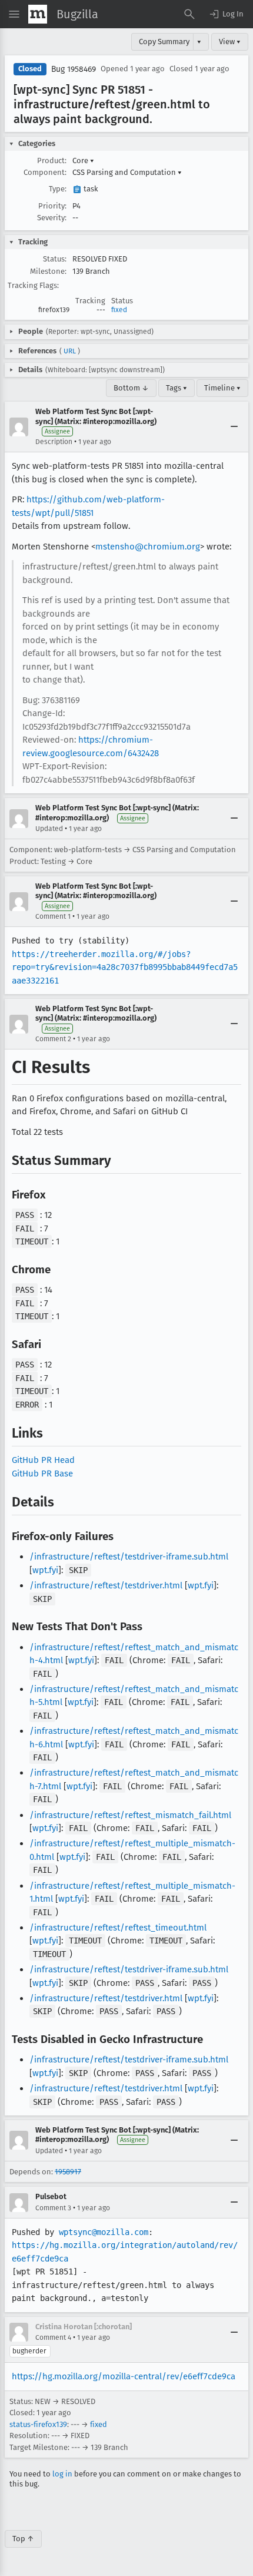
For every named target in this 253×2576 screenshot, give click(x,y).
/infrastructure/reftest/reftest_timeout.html (118, 1928)
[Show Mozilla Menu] (38, 14)
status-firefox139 (38, 2424)
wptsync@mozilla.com (104, 2232)
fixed (119, 310)
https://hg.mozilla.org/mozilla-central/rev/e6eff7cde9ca (124, 2376)
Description (54, 442)
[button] (226, 14)
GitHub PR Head (43, 1460)
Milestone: (48, 271)
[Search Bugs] (189, 14)
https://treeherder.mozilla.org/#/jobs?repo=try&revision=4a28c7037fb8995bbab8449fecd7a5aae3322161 (125, 967)
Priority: (52, 206)
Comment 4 (53, 2337)
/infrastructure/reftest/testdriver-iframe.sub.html (129, 1557)
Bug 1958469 (74, 69)
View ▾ (230, 42)
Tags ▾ (177, 388)
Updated (49, 829)
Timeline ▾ (222, 388)
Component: (45, 172)
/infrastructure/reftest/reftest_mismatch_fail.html (130, 1815)
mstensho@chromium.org (148, 547)
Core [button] (83, 160)
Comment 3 (53, 2208)
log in (62, 2474)
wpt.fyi (45, 1570)
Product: (52, 160)
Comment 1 (53, 916)
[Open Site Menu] (14, 14)
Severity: (52, 218)
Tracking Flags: (33, 285)
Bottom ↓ (131, 388)
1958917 (68, 2172)
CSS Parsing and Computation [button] (127, 172)
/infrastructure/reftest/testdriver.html (106, 1585)
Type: (58, 189)
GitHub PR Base (42, 1474)
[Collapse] (234, 427)
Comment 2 (53, 1039)
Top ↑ (23, 2539)
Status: (55, 259)
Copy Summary (164, 42)
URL (70, 351)
